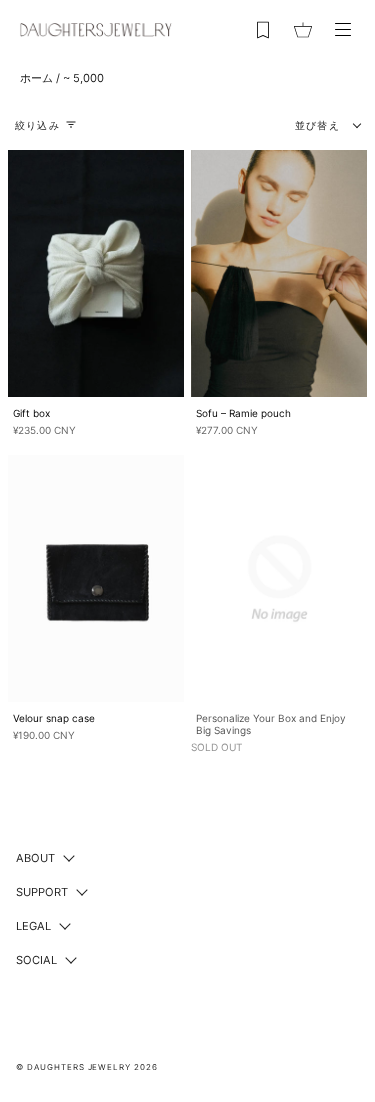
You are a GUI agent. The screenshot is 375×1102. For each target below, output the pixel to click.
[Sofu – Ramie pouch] (279, 273)
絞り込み (37, 125)
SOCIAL (36, 960)
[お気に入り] (263, 30)
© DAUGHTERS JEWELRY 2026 (87, 1067)
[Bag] (303, 30)
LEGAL (33, 926)
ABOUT (35, 858)
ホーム (36, 78)
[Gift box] (96, 273)
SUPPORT (42, 892)
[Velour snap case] (96, 578)
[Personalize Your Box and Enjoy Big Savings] (279, 578)
